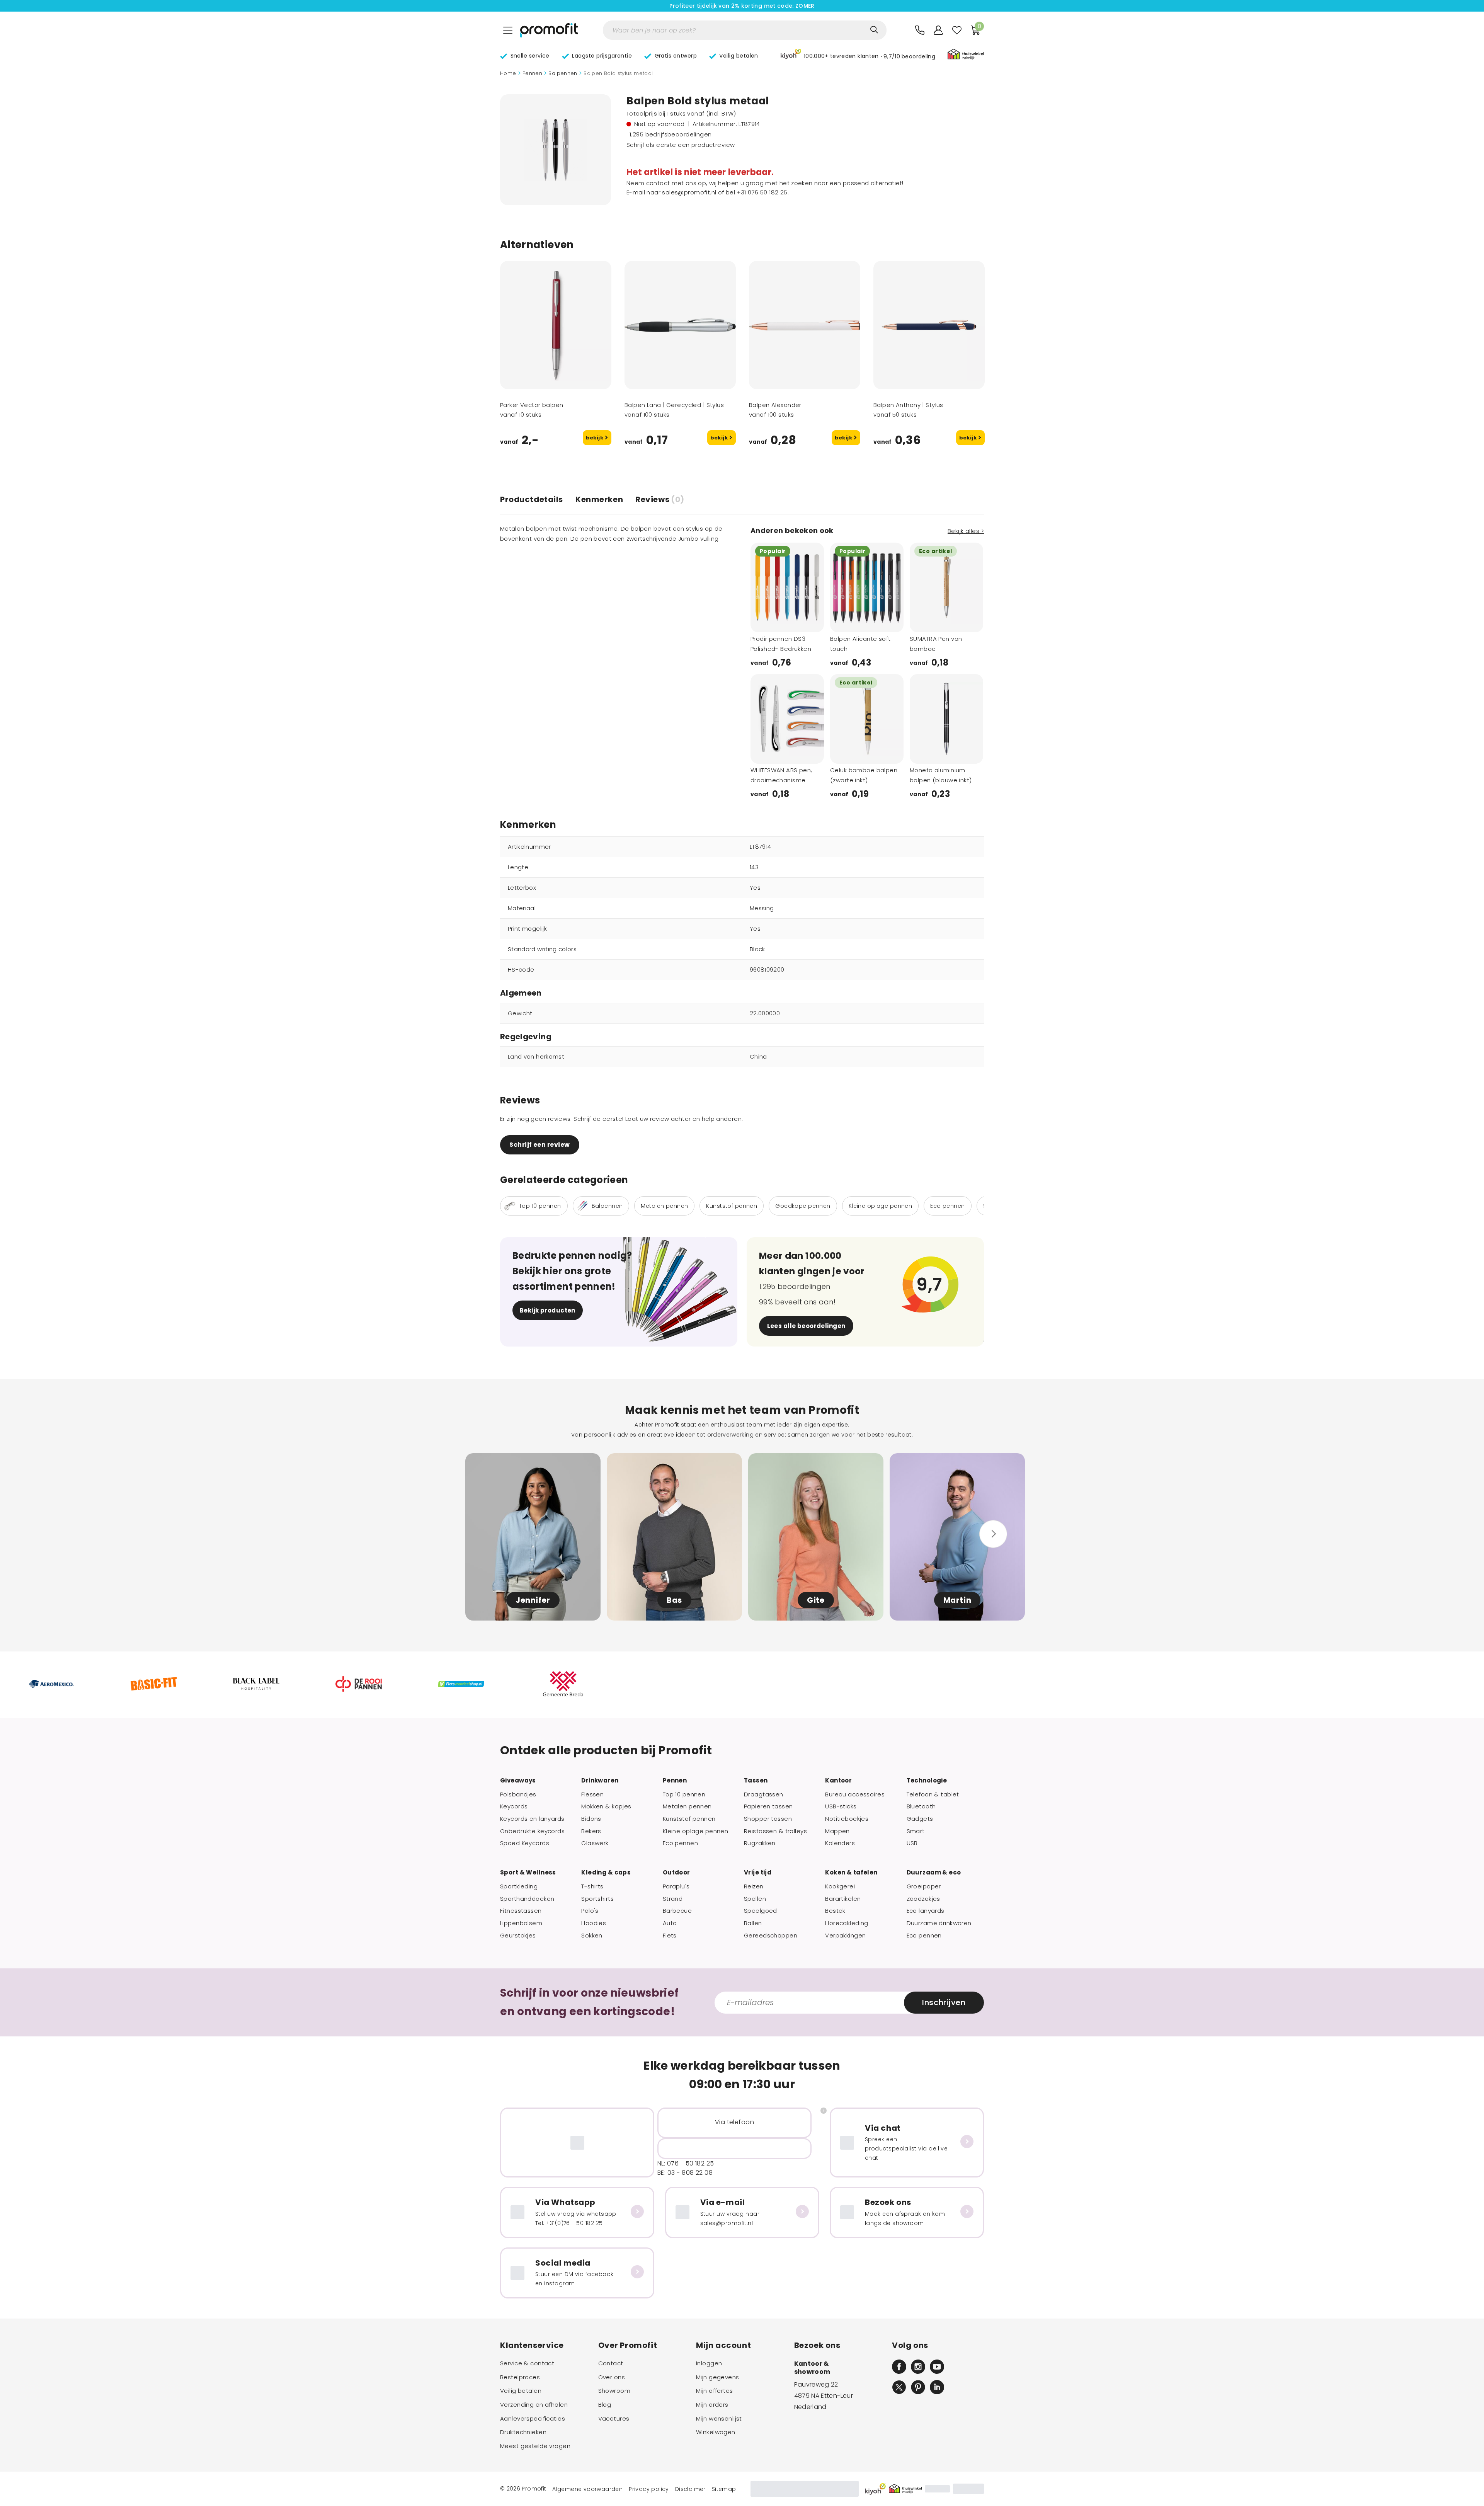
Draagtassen (764, 1794)
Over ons (612, 2377)
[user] (938, 30)
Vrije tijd (758, 1873)
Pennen (532, 73)
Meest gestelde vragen (535, 2446)
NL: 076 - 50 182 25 (686, 2163)
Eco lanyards (926, 1911)
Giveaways (518, 1781)
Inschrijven (944, 2002)
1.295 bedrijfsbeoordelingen (671, 134)
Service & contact (527, 2363)
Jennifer (533, 1600)
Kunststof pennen (689, 1819)
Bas (674, 1600)
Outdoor (676, 1873)
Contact (611, 2363)
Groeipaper (924, 1886)
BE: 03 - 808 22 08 (685, 2173)
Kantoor (838, 1781)
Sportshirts (597, 1899)
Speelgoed (761, 1911)
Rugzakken (760, 1843)
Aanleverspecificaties (533, 2419)
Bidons (591, 1819)
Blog (605, 2405)
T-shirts (592, 1886)
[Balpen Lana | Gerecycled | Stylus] (680, 325)
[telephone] (920, 30)
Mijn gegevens (718, 2377)
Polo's (590, 1911)
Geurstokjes (518, 1936)
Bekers (591, 1831)
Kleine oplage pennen (696, 1831)
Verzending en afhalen (534, 2405)
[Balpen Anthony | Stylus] (929, 325)
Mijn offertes (715, 2391)
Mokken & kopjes (606, 1806)
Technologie (927, 1781)
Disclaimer (690, 2489)
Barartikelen (843, 1899)
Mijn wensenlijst (719, 2419)
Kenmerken (599, 499)
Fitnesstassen (521, 1911)
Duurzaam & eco (934, 1873)
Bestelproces (520, 2377)
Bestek (835, 1911)
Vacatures (614, 2419)
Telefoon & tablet (933, 1794)
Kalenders (840, 1843)
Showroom (614, 2391)
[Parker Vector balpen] (556, 325)
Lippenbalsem (521, 1923)
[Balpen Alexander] (805, 325)
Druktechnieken (523, 2432)
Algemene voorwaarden (587, 2489)
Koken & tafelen (851, 1873)
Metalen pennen (687, 1806)
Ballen (753, 1923)
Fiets (670, 1936)
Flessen (592, 1794)
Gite (816, 1600)
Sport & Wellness (528, 1873)
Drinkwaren (600, 1781)
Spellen (755, 1899)
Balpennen (563, 73)
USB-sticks (841, 1806)
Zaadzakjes (923, 1899)
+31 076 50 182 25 (762, 192)
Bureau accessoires (855, 1794)
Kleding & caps (606, 1873)
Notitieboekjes (847, 1819)
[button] (858, 55)
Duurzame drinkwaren (939, 1923)
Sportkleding (519, 1886)
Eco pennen (680, 1843)
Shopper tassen (768, 1819)
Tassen (756, 1781)
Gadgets (920, 1819)
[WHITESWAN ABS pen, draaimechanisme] (787, 719)
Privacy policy (649, 2489)
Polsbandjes (518, 1794)
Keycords (514, 1806)
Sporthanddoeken (527, 1899)
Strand (673, 1899)
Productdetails (532, 499)
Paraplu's (676, 1886)
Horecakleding (847, 1923)
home (508, 73)
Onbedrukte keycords (532, 1831)
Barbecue (677, 1911)
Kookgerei (840, 1886)
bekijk (595, 438)
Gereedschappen (771, 1936)
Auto (670, 1923)
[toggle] (508, 30)
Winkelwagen (716, 2432)
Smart (916, 1831)
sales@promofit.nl (689, 192)
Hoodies (594, 1923)
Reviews (660, 499)
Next (808, 621)
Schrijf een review (539, 1145)
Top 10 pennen (684, 1794)
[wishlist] (957, 30)
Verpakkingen (845, 1936)
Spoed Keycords (525, 1843)
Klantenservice (532, 2345)
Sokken (592, 1936)
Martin (957, 1600)
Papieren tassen (768, 1806)
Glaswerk (595, 1843)
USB (912, 1843)
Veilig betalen (521, 2391)
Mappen (837, 1831)
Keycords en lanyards (532, 1819)
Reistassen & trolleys (775, 1831)
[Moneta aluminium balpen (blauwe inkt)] (946, 719)
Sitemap (724, 2489)
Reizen (754, 1886)
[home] (549, 30)
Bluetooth (921, 1806)
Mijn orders (712, 2405)
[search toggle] (874, 30)
